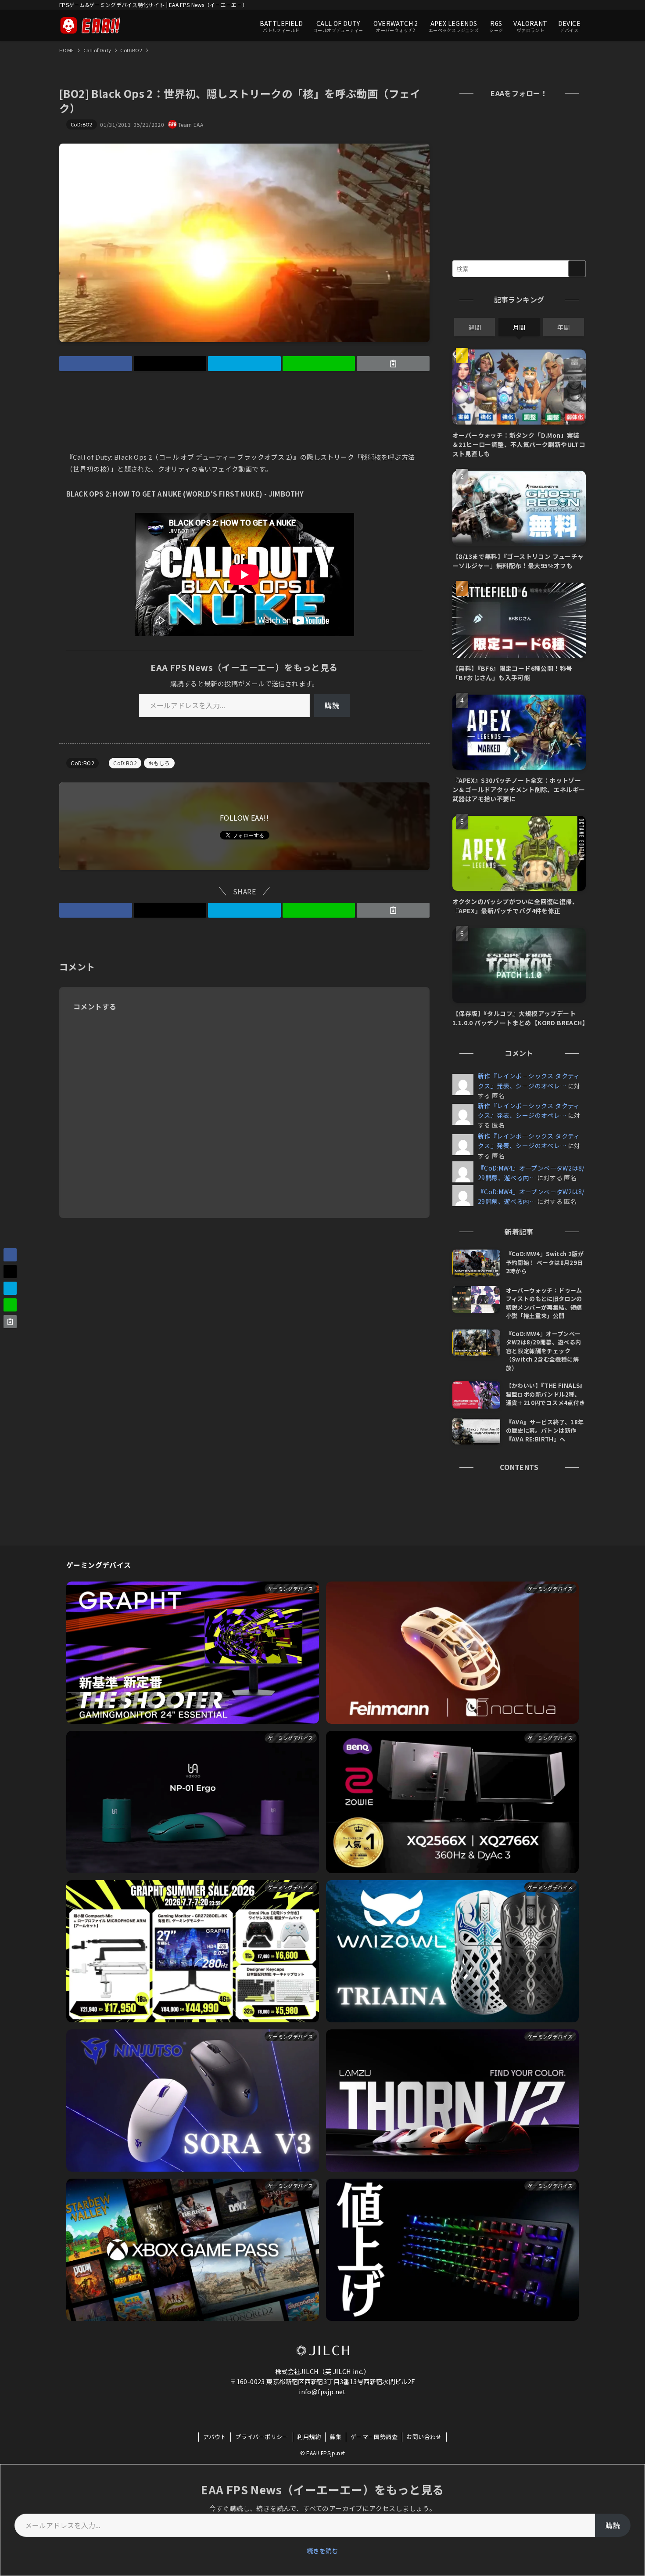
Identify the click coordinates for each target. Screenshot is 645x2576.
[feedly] (557, 5)
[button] (96, 364)
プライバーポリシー (262, 2437)
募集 (335, 2437)
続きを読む (322, 2551)
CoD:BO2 (82, 124)
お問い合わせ (424, 2437)
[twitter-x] (512, 5)
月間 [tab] (519, 327)
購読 (332, 705)
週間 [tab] (475, 327)
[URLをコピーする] (393, 364)
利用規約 (309, 2437)
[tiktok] (523, 5)
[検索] (580, 5)
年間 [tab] (563, 327)
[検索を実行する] (577, 269)
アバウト (215, 2437)
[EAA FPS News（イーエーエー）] (90, 25)
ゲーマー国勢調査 (374, 2437)
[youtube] (534, 5)
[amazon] (546, 5)
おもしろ (159, 763)
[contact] (569, 5)
